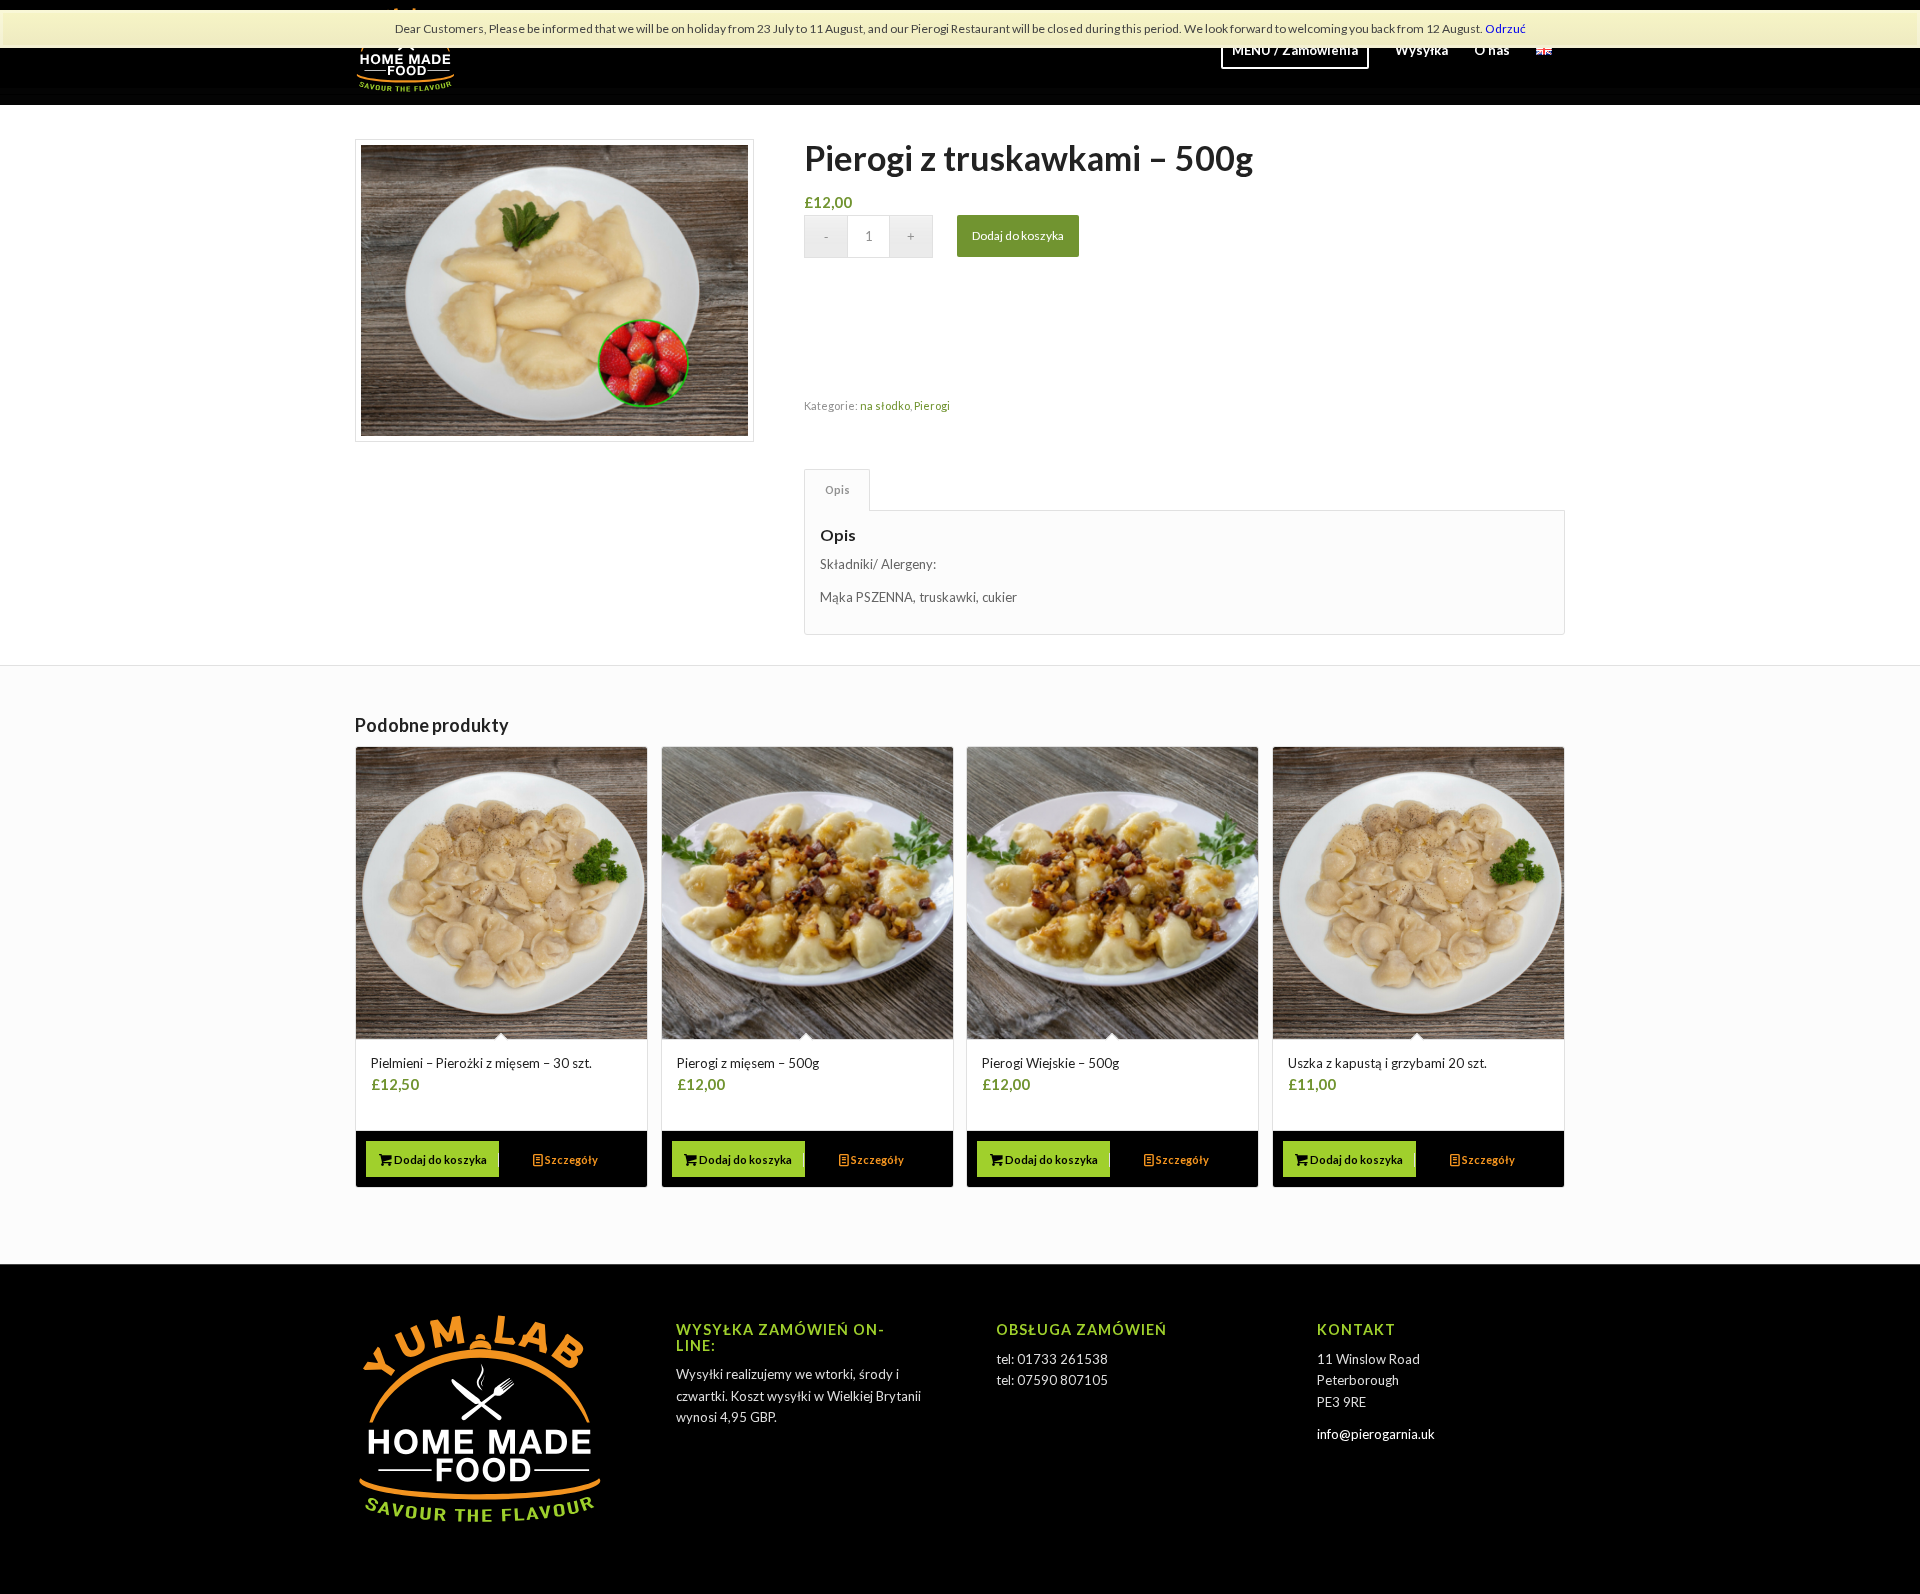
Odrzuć (1505, 28)
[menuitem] (1295, 50)
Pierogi (932, 405)
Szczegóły (570, 1159)
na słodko (885, 405)
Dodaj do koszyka (1018, 235)
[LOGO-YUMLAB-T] (405, 50)
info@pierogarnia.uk (1376, 1434)
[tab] (837, 489)
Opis (837, 489)
